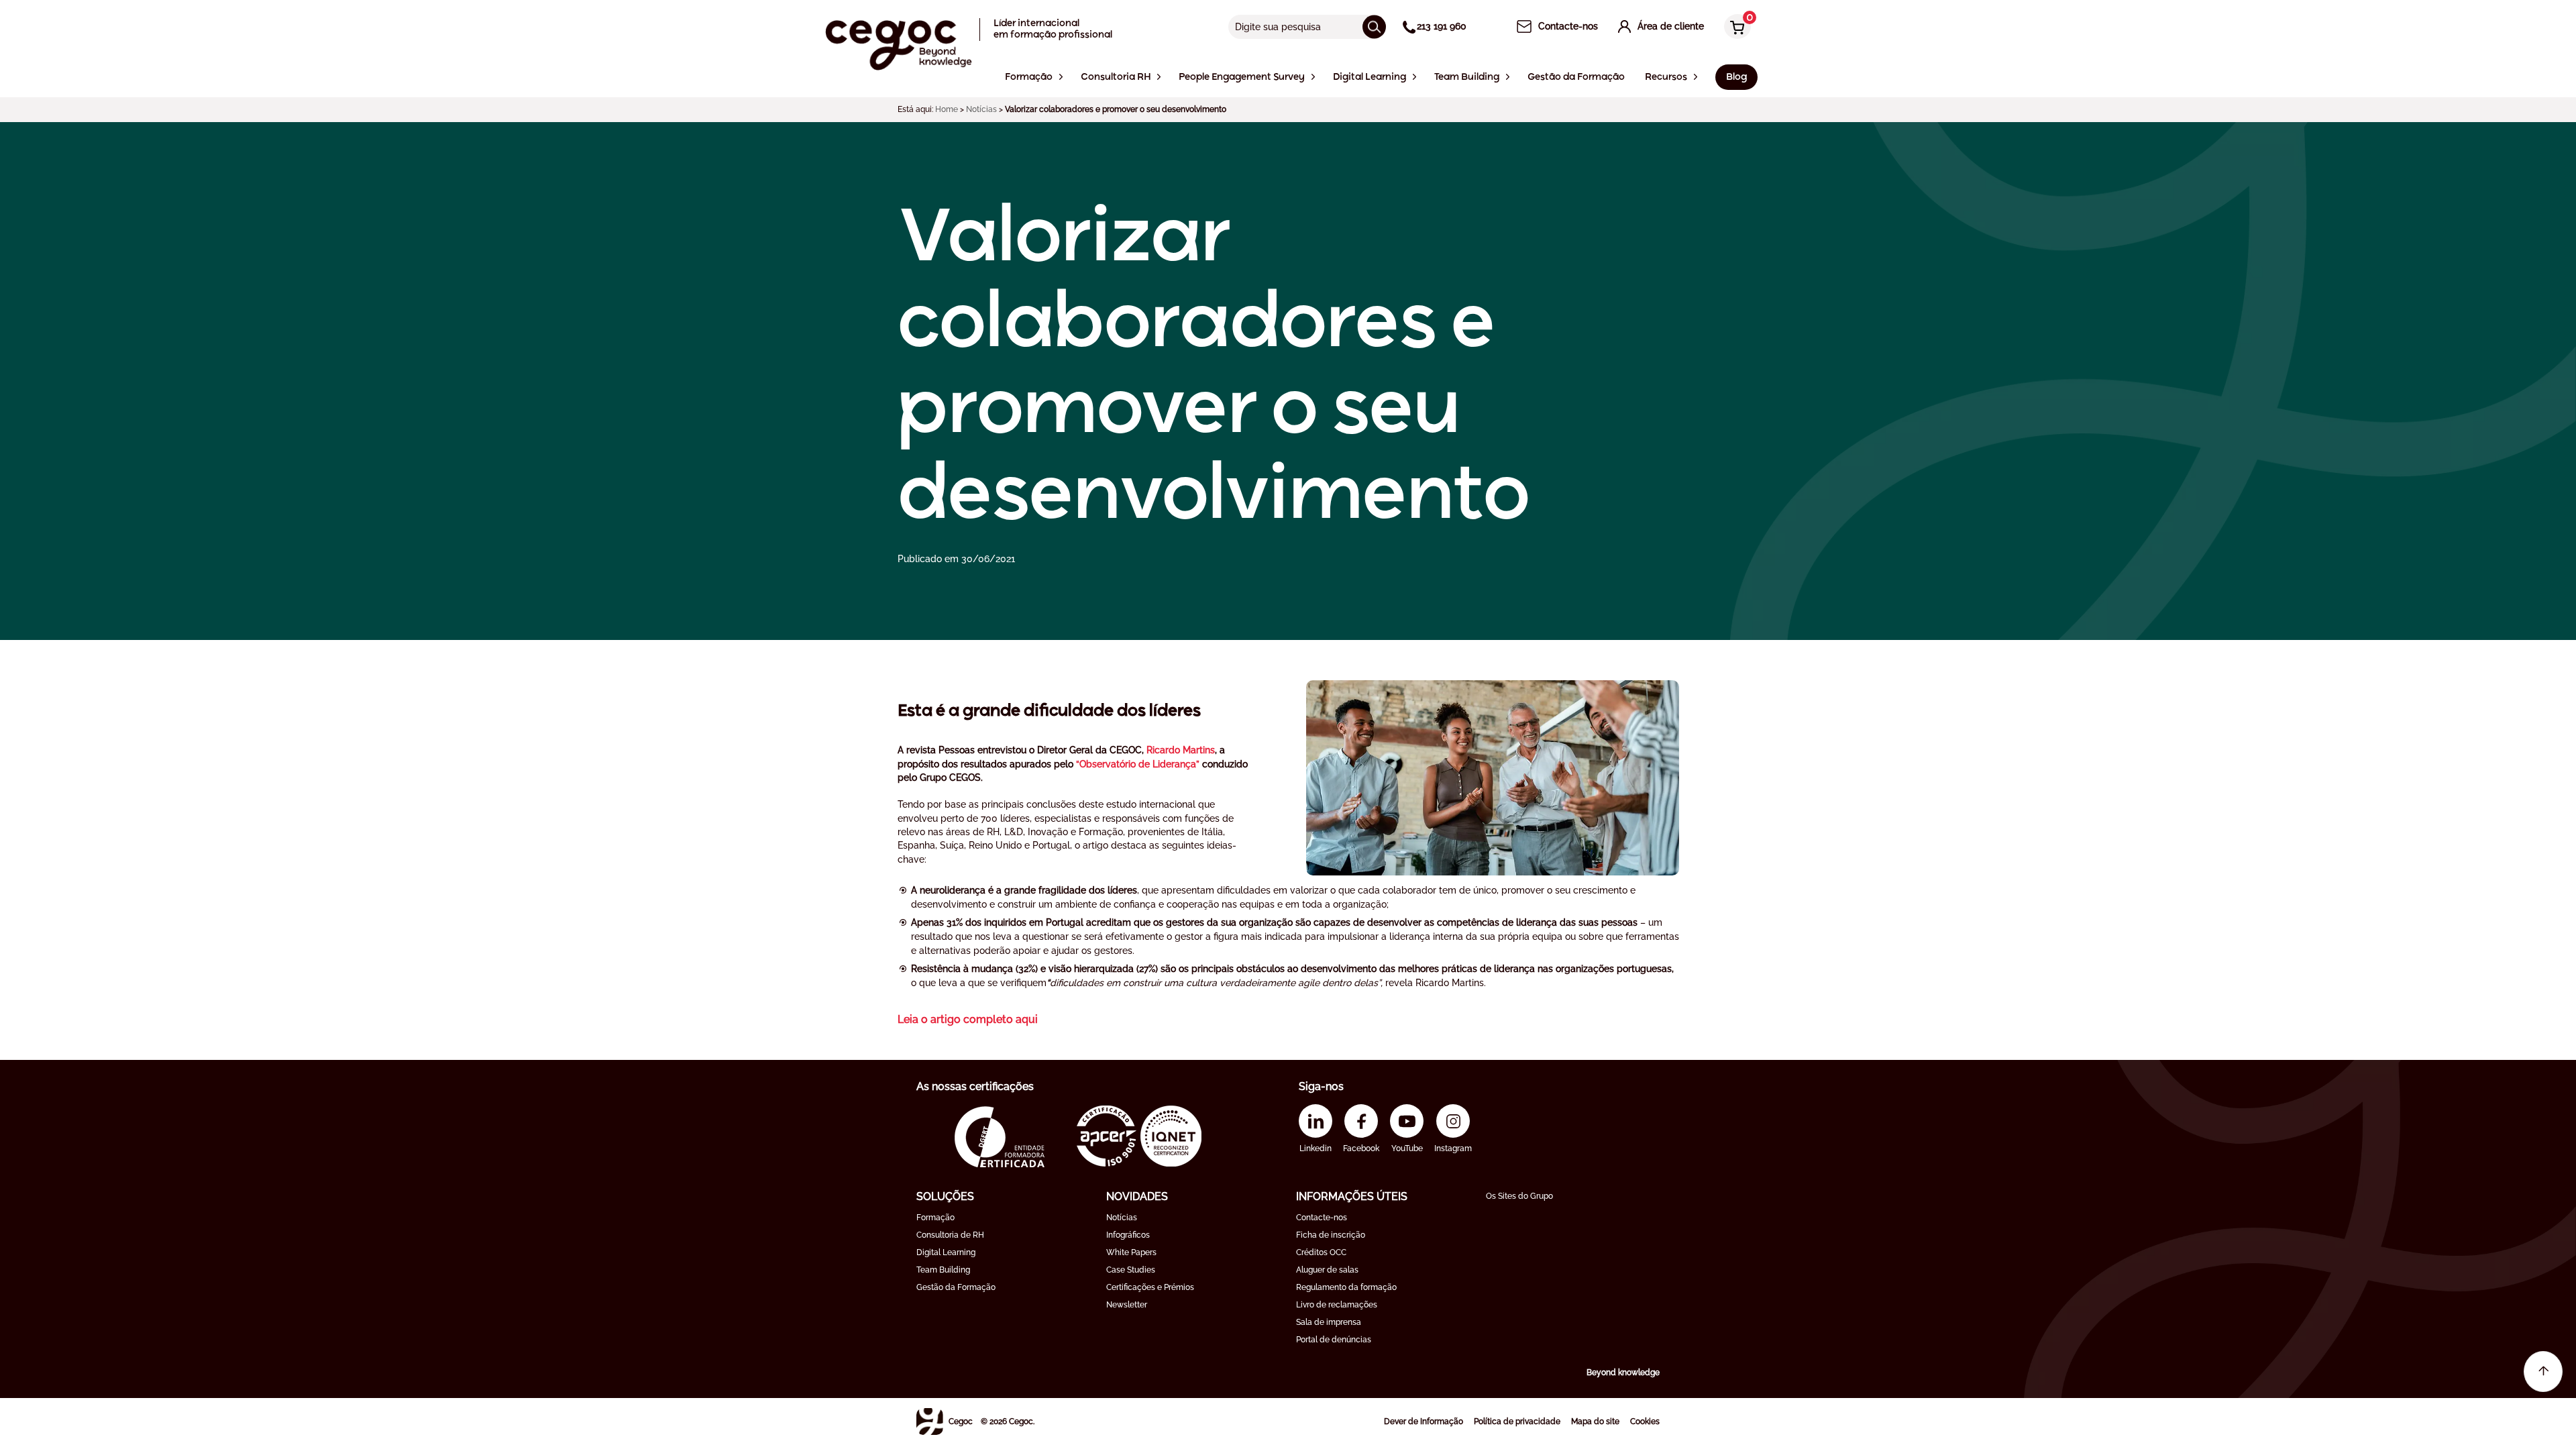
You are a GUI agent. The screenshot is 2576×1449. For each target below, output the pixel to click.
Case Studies (1131, 1270)
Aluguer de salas (1327, 1270)
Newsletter (1127, 1305)
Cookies (1645, 1421)
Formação (935, 1218)
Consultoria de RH (950, 1235)
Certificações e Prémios (1150, 1287)
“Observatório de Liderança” (1138, 764)
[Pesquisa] (1374, 26)
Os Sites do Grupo (1519, 1196)
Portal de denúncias (1334, 1340)
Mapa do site (1595, 1421)
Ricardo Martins (1181, 750)
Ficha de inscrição (1331, 1235)
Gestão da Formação (956, 1287)
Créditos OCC (1321, 1252)
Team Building (943, 1270)
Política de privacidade (1517, 1421)
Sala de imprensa (1329, 1322)
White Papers (1131, 1252)
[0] (1734, 28)
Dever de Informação (1424, 1421)
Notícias (981, 109)
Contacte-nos (1322, 1218)
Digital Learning (946, 1252)
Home (947, 109)
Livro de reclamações (1337, 1305)
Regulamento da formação (1346, 1287)
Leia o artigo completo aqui (968, 1019)
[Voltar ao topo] (2543, 1372)
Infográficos (1128, 1235)
